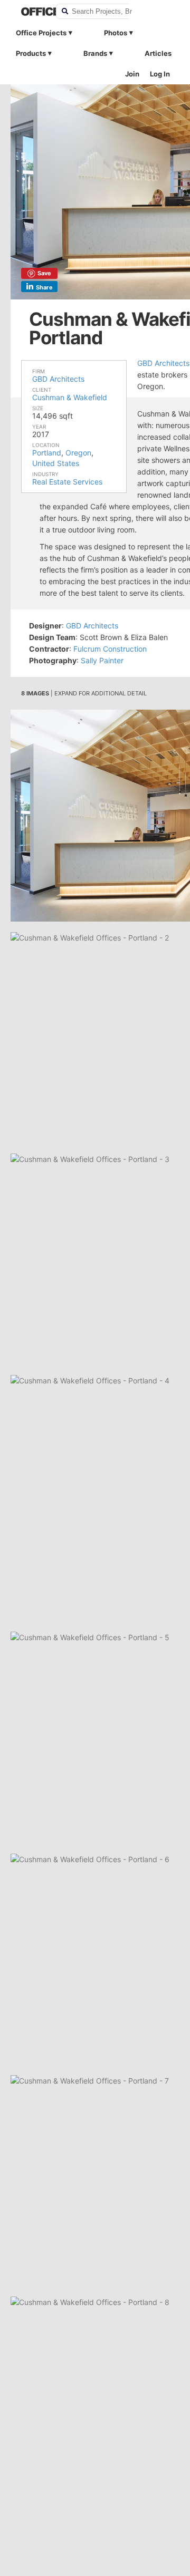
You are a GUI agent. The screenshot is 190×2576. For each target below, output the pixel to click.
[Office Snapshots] (32, 12)
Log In (160, 74)
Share (44, 287)
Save (44, 273)
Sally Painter (102, 660)
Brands (95, 53)
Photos (116, 33)
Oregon (78, 453)
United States (56, 463)
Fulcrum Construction (110, 649)
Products (31, 53)
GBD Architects (58, 379)
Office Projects (41, 33)
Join (132, 74)
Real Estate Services (67, 482)
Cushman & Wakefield (70, 397)
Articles (158, 53)
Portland (47, 453)
